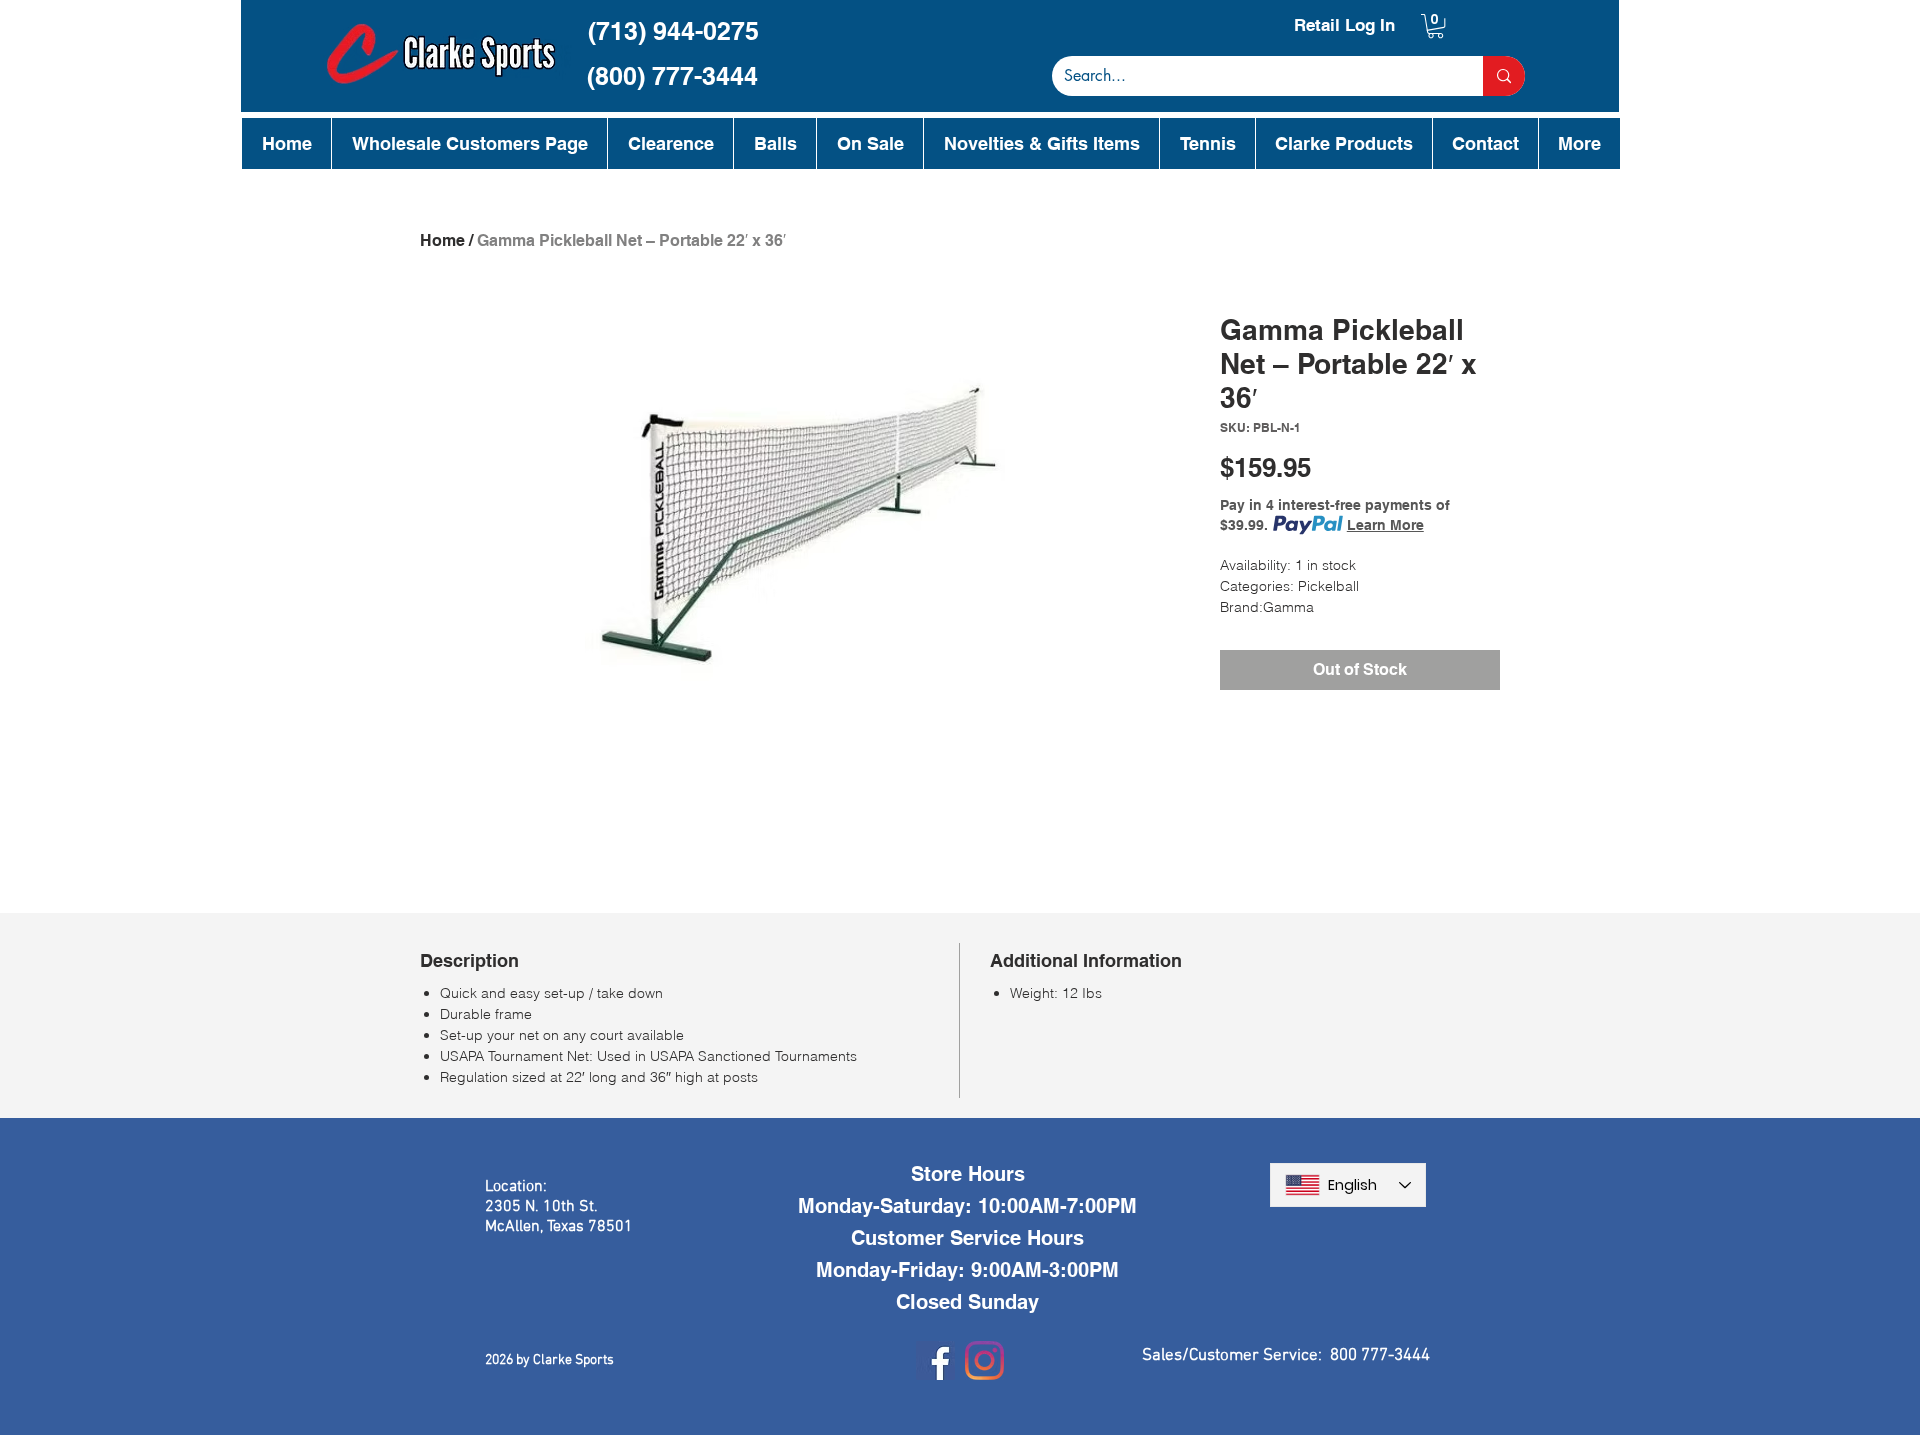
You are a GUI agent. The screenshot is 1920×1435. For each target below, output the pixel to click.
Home (442, 240)
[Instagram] (984, 1360)
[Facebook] (935, 1360)
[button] (1435, 26)
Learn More (1385, 525)
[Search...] (1504, 76)
